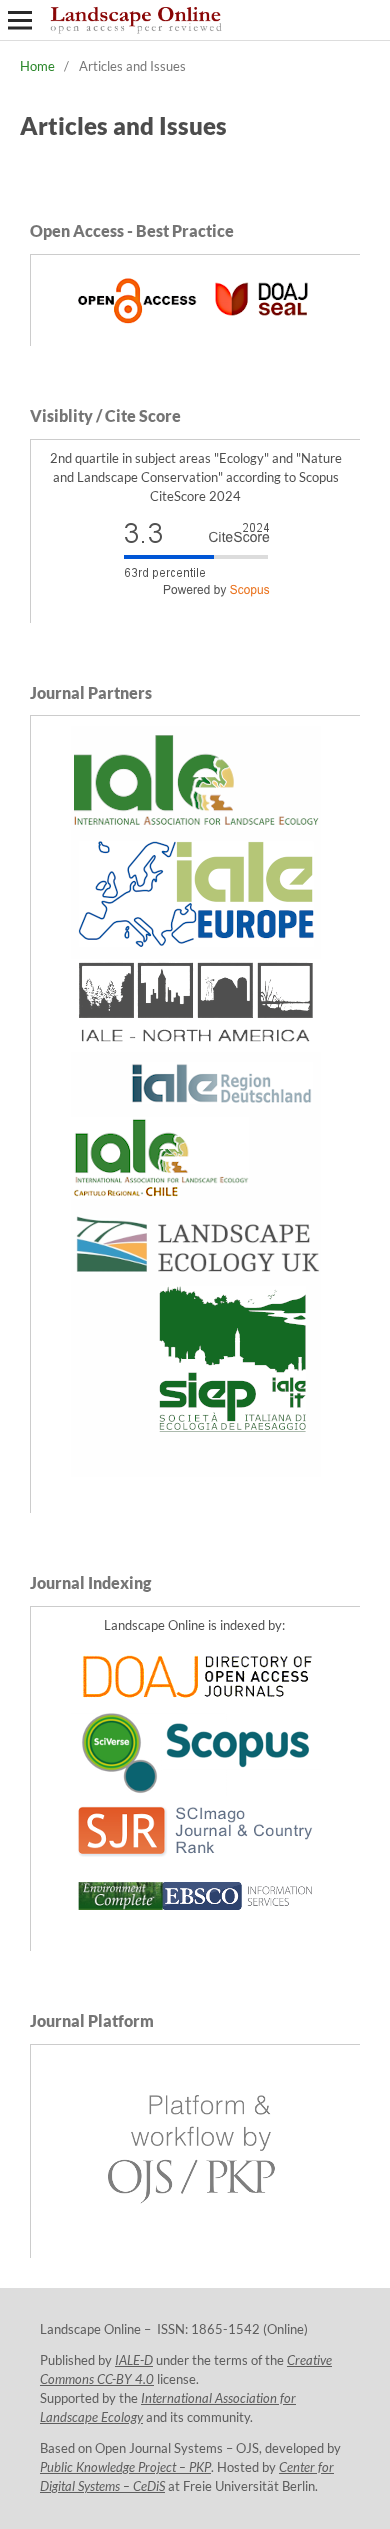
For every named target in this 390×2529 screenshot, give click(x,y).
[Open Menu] (20, 20)
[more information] (196, 326)
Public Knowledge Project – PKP (125, 2467)
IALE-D (134, 2360)
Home (37, 66)
